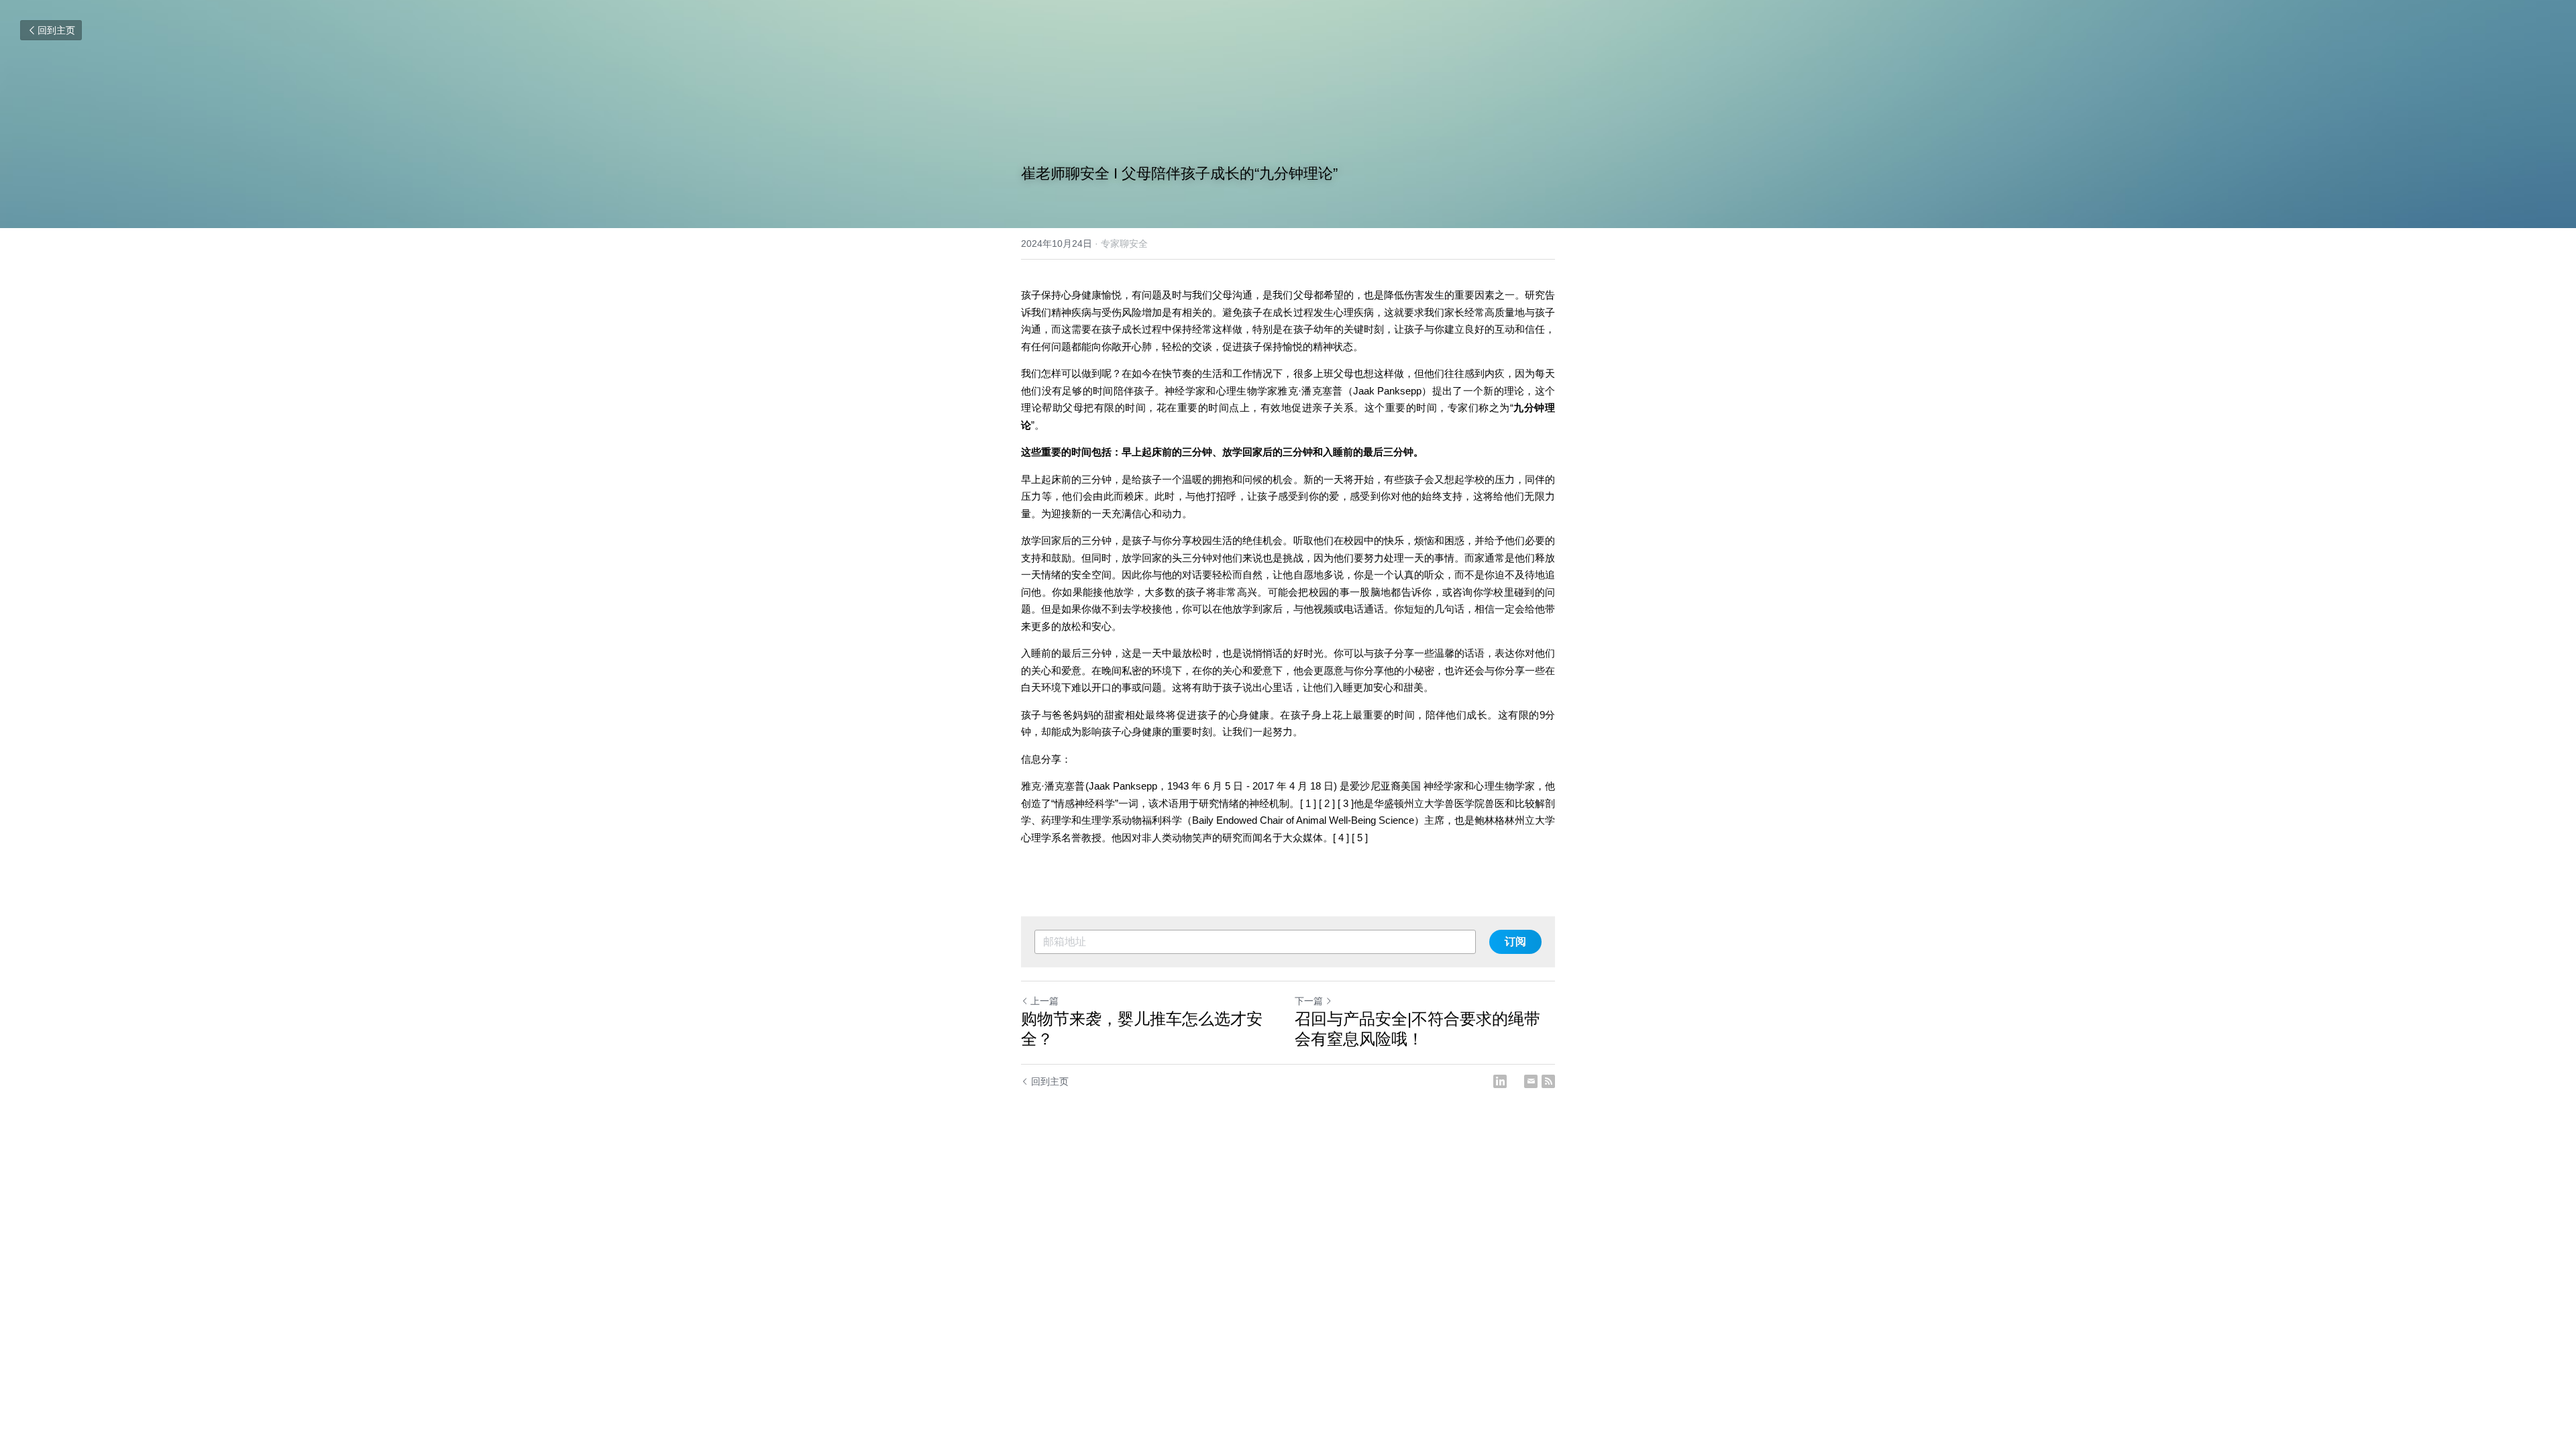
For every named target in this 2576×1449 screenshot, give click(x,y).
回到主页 (56, 30)
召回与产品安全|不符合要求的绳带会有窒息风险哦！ (1417, 1029)
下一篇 (1309, 1001)
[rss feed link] (1548, 1081)
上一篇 (1044, 1001)
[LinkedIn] (1500, 1081)
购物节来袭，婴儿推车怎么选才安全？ (1142, 1029)
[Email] (1531, 1081)
